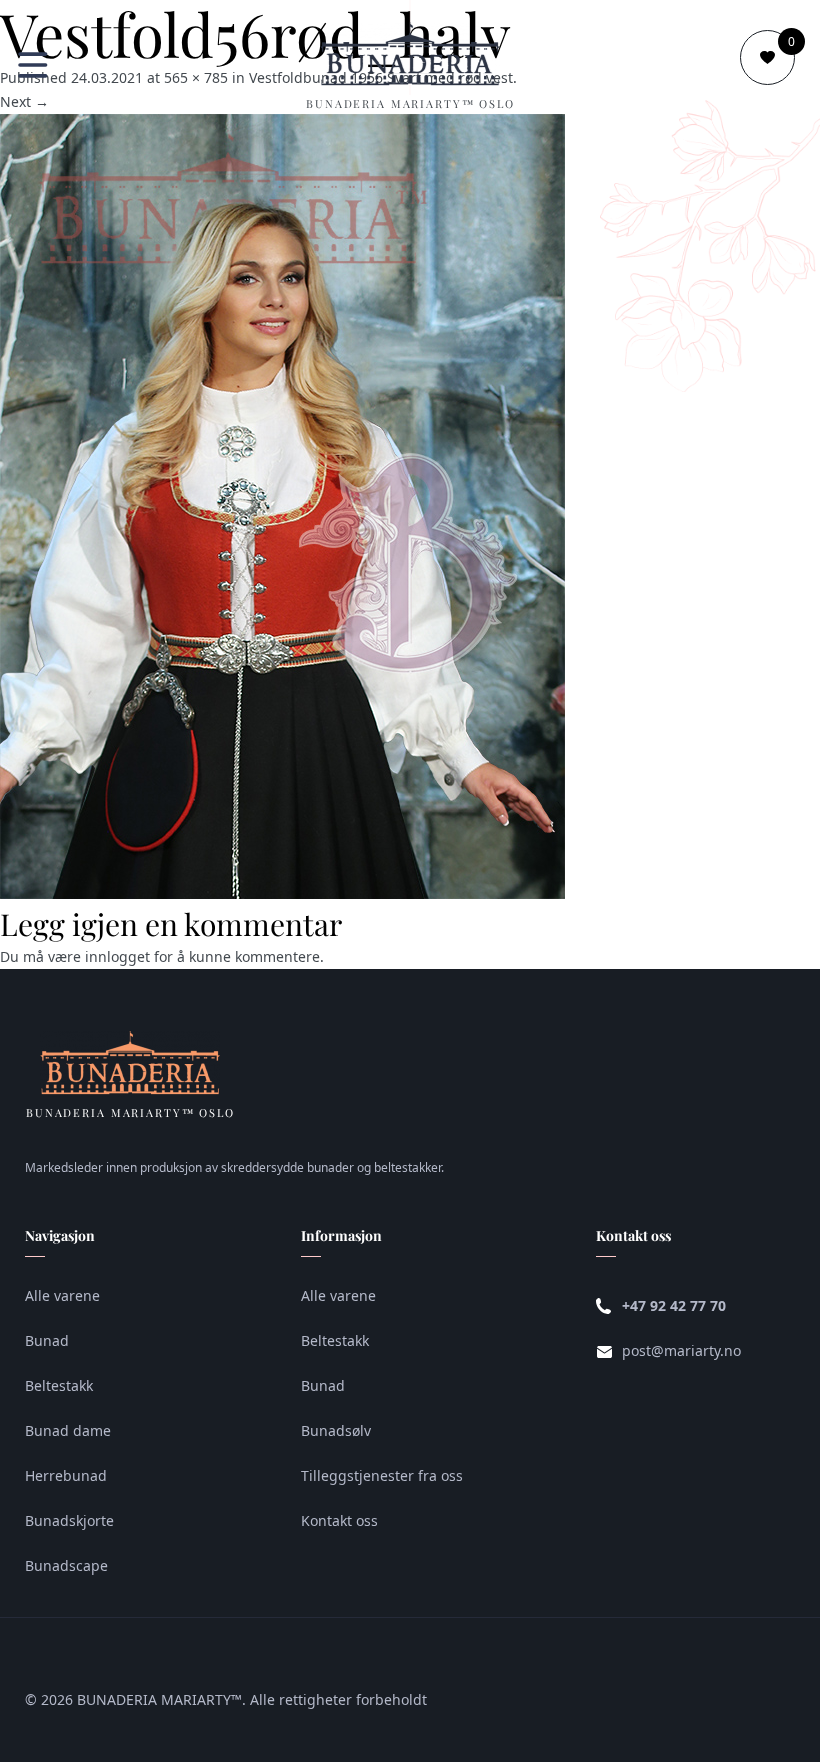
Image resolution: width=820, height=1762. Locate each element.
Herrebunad (66, 1475)
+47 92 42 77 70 (674, 1305)
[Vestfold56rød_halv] (282, 893)
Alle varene (62, 1295)
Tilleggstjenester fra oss (382, 1475)
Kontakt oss (339, 1520)
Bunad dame (68, 1430)
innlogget (117, 956)
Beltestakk (59, 1385)
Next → (24, 101)
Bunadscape (66, 1565)
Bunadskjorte (69, 1520)
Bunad (47, 1340)
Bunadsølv (336, 1430)
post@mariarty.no (681, 1350)
